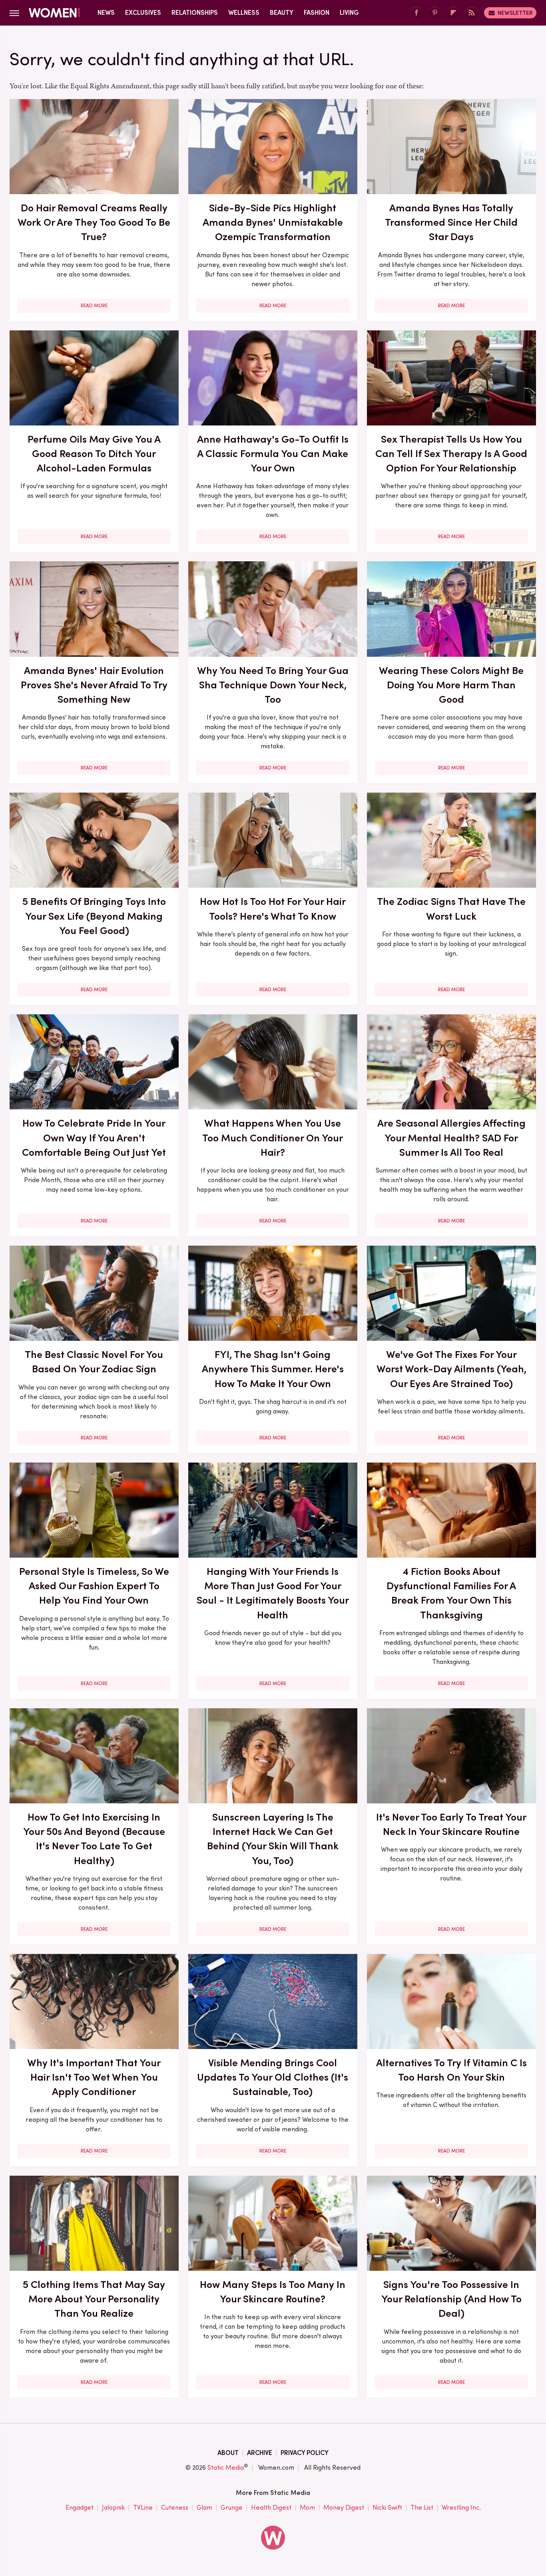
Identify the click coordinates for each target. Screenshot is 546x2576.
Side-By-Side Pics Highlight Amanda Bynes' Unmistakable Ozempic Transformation (273, 222)
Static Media (226, 2468)
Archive (260, 2453)
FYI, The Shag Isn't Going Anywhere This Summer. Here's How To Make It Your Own (273, 1369)
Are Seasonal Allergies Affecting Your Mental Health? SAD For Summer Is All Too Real (451, 1138)
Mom (307, 2507)
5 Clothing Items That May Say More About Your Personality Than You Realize (94, 2299)
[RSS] (472, 13)
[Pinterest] (435, 13)
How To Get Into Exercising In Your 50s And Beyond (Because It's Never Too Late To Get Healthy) (94, 1839)
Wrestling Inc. (461, 2507)
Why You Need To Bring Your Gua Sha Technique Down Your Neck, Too (273, 685)
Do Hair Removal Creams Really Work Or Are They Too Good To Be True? (94, 222)
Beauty (282, 13)
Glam (204, 2507)
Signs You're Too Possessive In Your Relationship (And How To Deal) (451, 2299)
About (228, 2453)
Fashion (317, 13)
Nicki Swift (387, 2507)
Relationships (195, 13)
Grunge (232, 2507)
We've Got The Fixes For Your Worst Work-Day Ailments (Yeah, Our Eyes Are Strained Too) (451, 1369)
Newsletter (515, 13)
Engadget (80, 2507)
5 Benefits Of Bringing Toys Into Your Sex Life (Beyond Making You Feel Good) (94, 916)
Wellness (244, 13)
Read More (94, 306)
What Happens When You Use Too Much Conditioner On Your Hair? (273, 1138)
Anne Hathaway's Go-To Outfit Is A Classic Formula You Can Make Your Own (273, 454)
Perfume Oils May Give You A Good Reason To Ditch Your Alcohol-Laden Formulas (94, 454)
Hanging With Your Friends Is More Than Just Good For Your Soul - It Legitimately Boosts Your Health (273, 1593)
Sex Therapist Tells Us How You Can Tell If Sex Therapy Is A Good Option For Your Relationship (451, 454)
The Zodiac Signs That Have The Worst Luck (451, 908)
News (106, 13)
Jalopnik (113, 2507)
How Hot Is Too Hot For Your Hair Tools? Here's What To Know (273, 908)
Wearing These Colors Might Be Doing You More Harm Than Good (451, 685)
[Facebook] (416, 13)
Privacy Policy (305, 2453)
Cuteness (175, 2507)
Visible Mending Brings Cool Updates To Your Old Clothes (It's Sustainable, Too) (273, 2077)
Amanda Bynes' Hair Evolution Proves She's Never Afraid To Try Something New (94, 685)
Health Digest (271, 2507)
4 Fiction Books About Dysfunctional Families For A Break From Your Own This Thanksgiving (451, 1593)
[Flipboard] (453, 13)
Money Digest (344, 2507)
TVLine (143, 2507)
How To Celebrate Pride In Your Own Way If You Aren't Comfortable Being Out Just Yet (94, 1138)
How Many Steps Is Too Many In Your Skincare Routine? (273, 2292)
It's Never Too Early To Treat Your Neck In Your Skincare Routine (451, 1824)
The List (422, 2507)
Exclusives (143, 13)
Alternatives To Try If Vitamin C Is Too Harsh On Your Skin (451, 2070)
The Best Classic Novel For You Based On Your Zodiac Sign (94, 1362)
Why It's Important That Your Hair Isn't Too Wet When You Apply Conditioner (94, 2077)
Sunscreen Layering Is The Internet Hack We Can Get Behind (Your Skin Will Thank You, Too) (273, 1839)
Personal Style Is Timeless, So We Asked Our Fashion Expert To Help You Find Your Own (94, 1586)
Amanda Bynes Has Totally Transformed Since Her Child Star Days (451, 222)
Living (349, 13)
